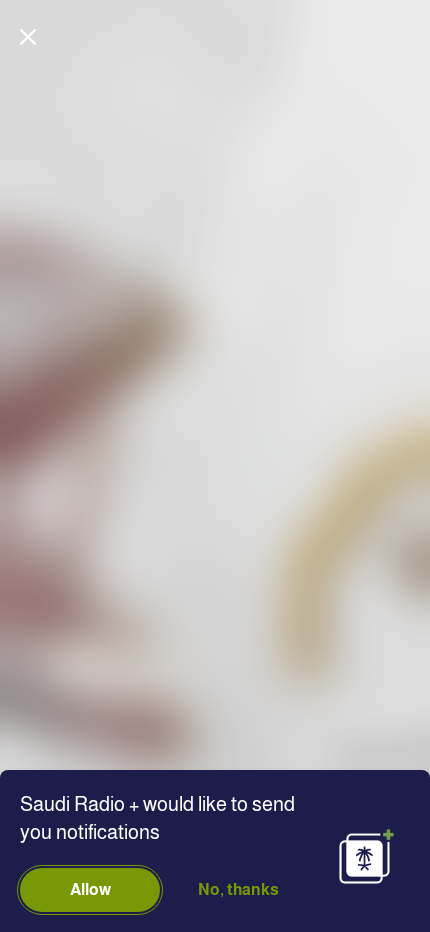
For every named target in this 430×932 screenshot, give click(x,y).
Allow (90, 889)
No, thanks (238, 889)
